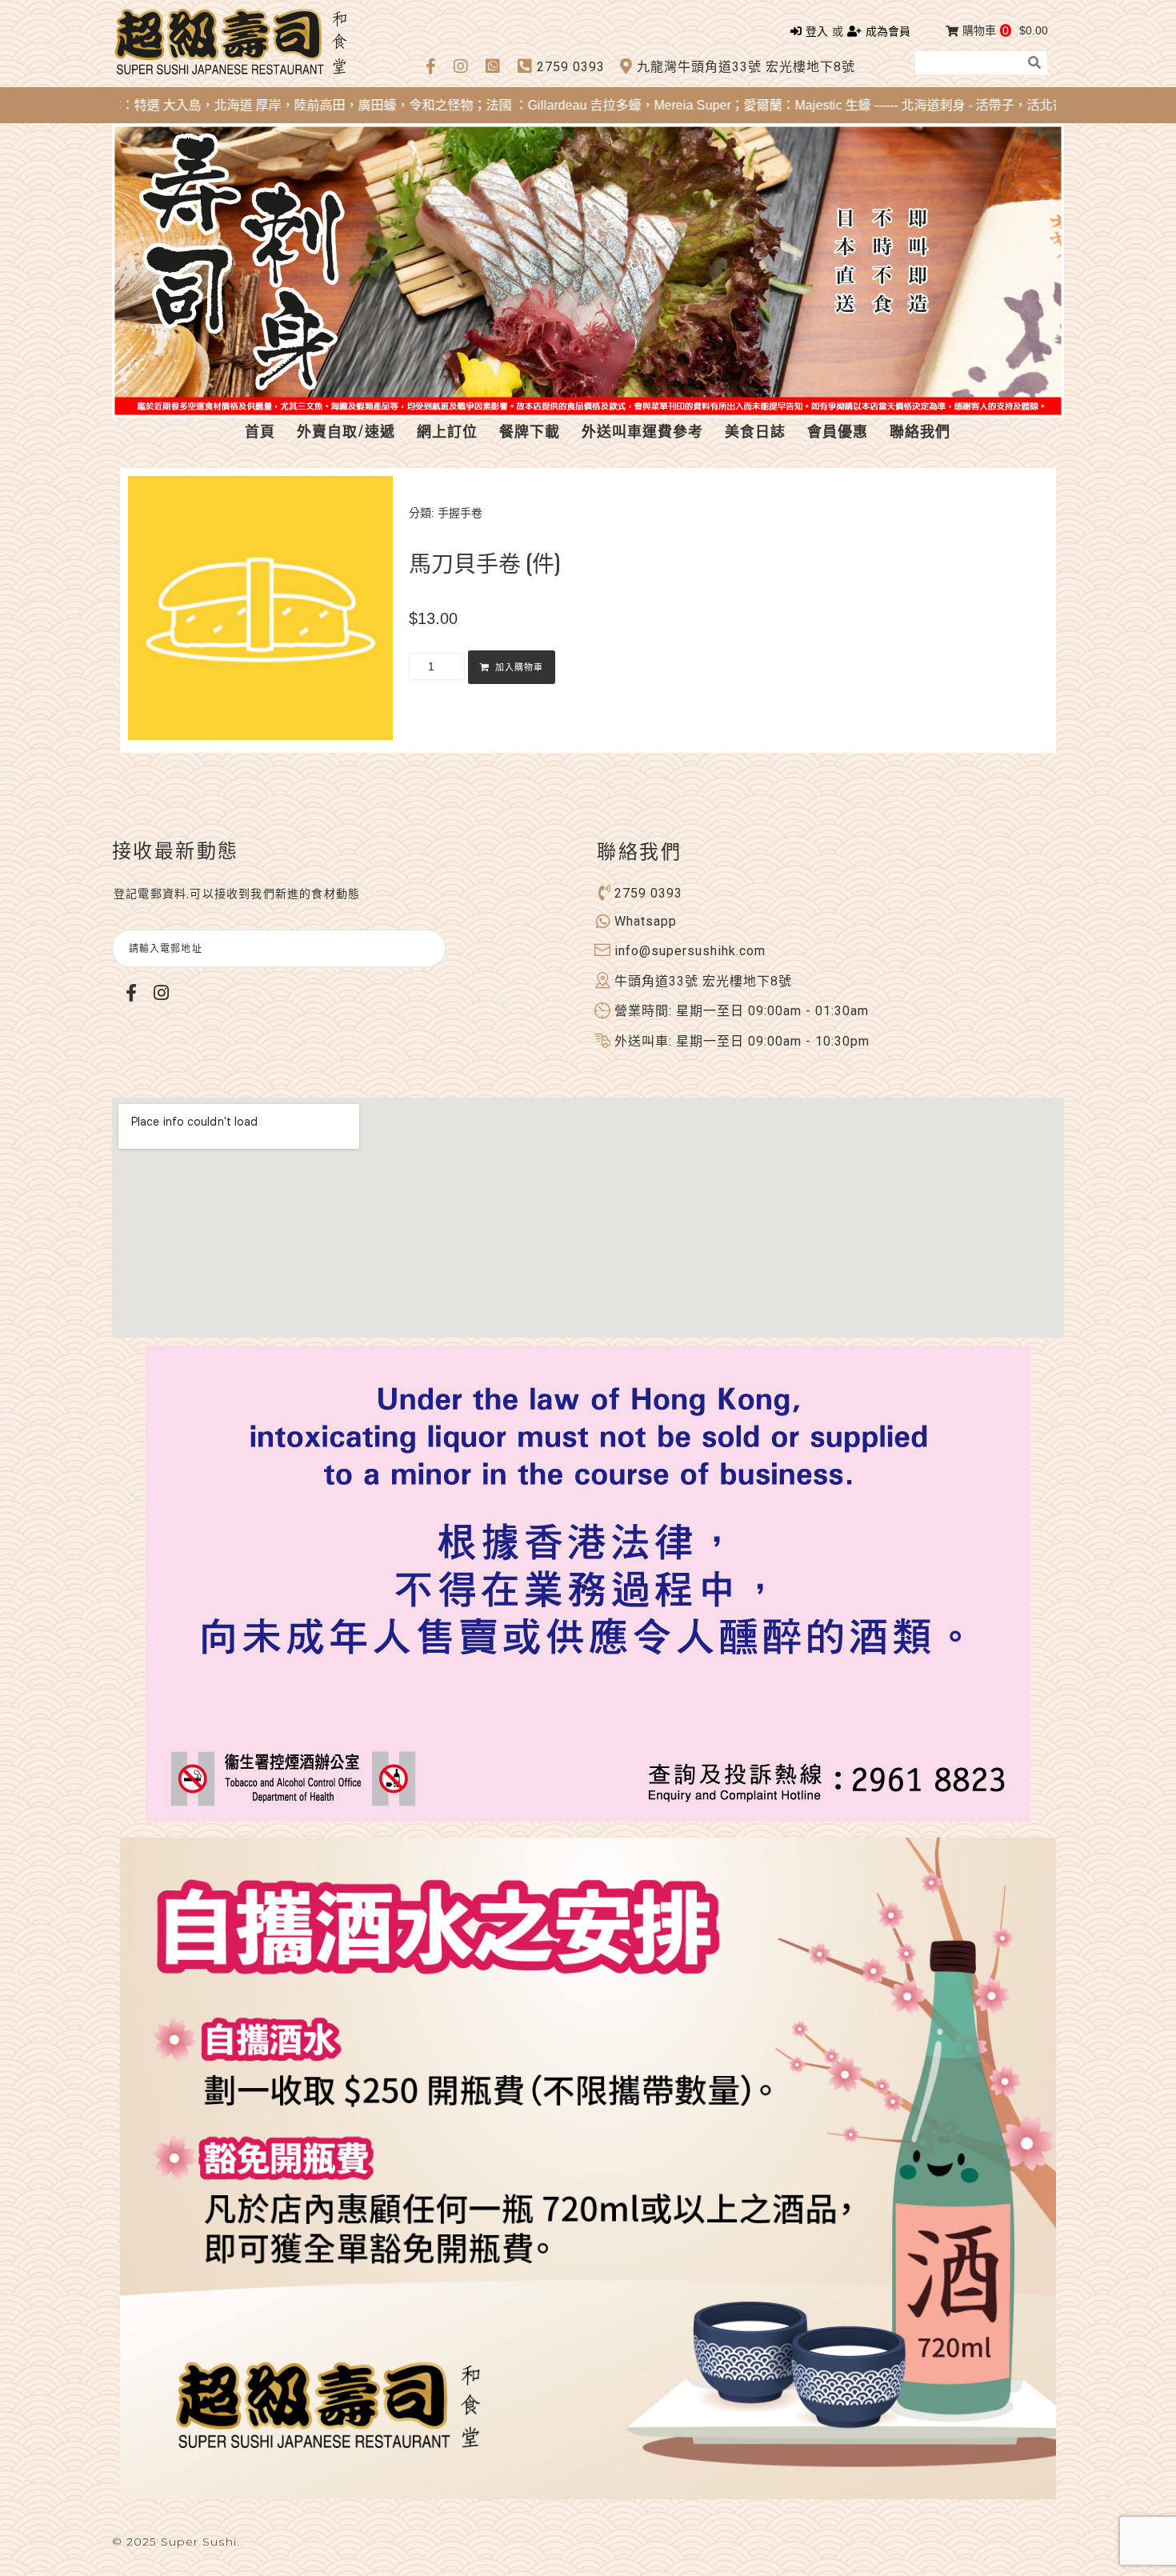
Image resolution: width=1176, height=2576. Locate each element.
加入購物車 (519, 668)
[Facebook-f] (131, 992)
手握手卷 (460, 513)
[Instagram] (161, 992)
